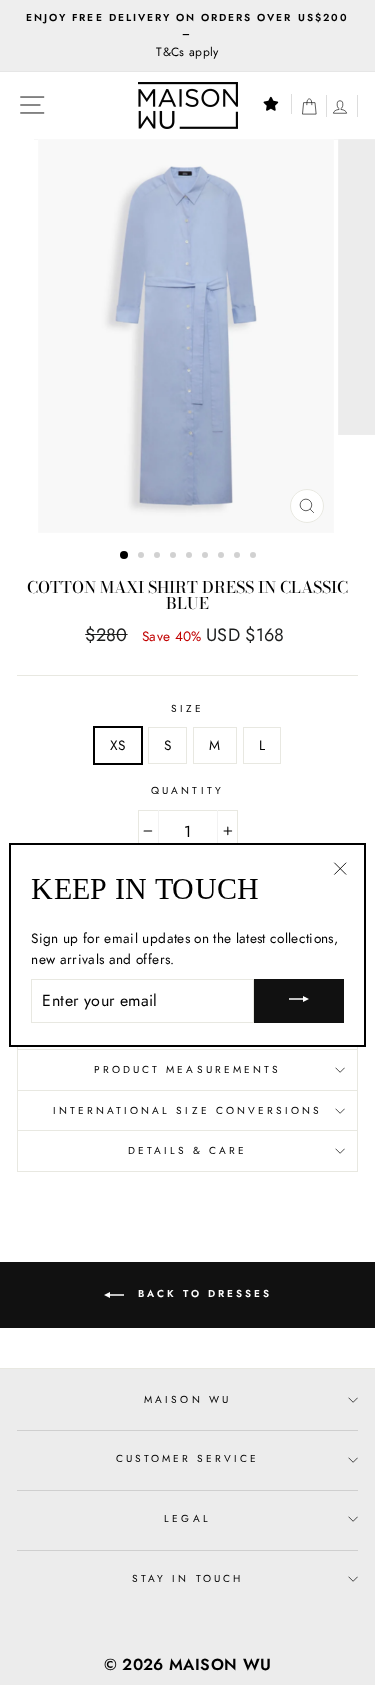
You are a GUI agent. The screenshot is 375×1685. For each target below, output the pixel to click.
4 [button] (175, 557)
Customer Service (188, 1458)
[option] (187, 36)
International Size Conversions (188, 1110)
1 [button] (125, 556)
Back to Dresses (202, 1293)
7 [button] (223, 557)
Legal (187, 1518)
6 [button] (207, 557)
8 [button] (239, 557)
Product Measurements (187, 1069)
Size (187, 708)
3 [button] (159, 557)
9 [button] (255, 557)
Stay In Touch (187, 1578)
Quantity (187, 790)
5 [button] (191, 557)
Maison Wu (187, 1399)
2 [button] (143, 557)
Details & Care (188, 1150)
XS (118, 745)
